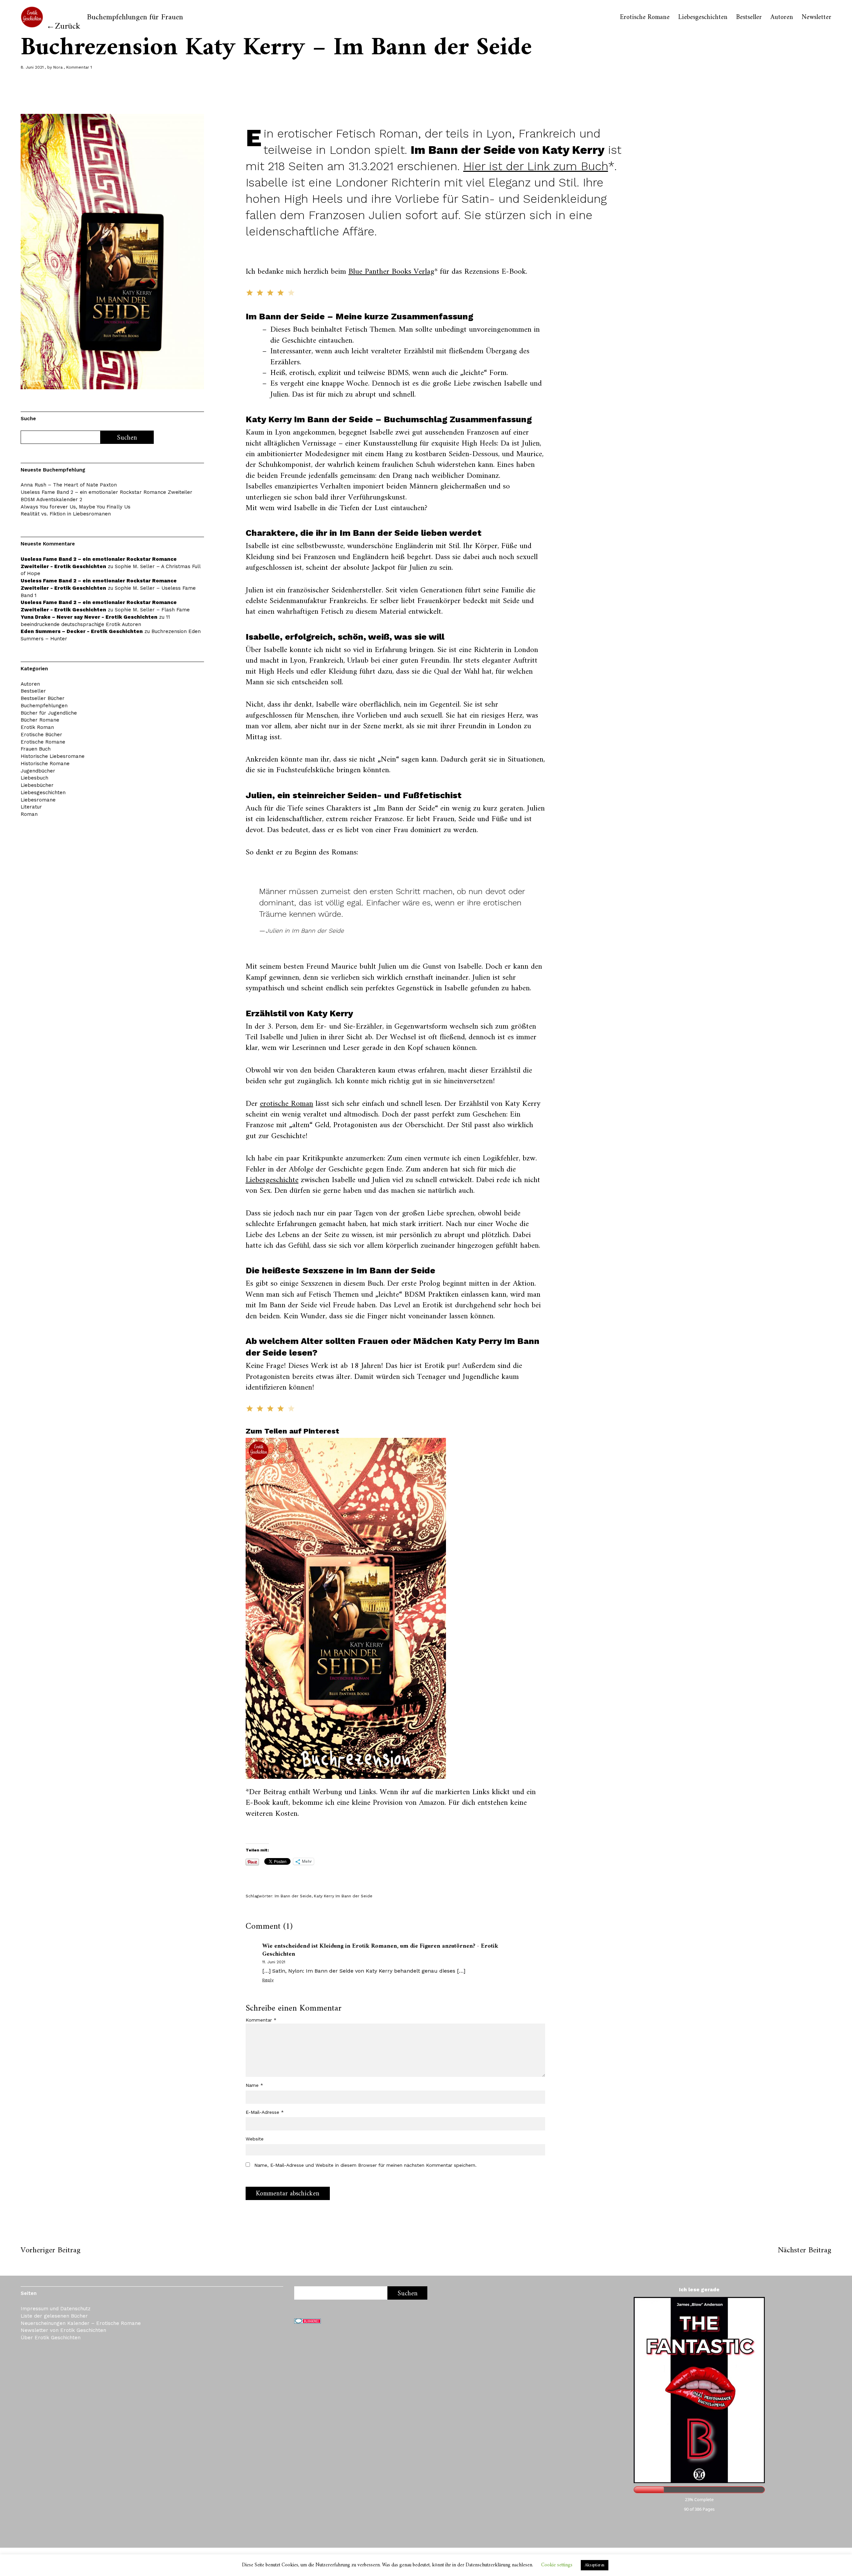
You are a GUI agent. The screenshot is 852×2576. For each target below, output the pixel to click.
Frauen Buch (36, 749)
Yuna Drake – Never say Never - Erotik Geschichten (89, 617)
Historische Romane (45, 764)
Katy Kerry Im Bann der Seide (343, 1896)
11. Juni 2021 (274, 1962)
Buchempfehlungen (44, 706)
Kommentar (261, 2020)
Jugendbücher (38, 771)
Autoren (782, 18)
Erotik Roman (37, 727)
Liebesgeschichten (703, 18)
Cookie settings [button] (557, 2565)
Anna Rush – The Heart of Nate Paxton (69, 485)
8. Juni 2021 (32, 67)
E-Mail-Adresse (265, 2112)
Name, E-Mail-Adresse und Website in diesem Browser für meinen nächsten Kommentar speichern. (365, 2165)
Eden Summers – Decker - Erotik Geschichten (82, 631)
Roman (29, 814)
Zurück (68, 26)
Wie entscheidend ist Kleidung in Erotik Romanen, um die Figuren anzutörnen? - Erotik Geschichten (380, 1950)
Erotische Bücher (41, 735)
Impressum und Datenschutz (56, 2309)
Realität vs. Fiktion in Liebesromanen (66, 514)
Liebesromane (38, 800)
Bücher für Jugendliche (49, 713)
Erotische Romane (645, 18)
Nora (58, 67)
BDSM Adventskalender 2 (51, 499)
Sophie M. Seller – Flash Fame (152, 610)
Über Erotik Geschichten (51, 2338)
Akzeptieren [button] (595, 2565)
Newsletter (817, 18)
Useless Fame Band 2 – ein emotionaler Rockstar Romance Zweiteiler (106, 492)
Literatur (31, 807)
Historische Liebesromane (53, 756)
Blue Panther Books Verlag (391, 272)
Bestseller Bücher (43, 698)
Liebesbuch (34, 778)
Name (254, 2085)
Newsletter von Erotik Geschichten (63, 2330)
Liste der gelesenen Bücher (54, 2316)
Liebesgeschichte (272, 1180)
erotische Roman (287, 1104)
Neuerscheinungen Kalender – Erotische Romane (81, 2323)
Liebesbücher (37, 785)
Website (255, 2139)
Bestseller (749, 18)
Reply (268, 1980)
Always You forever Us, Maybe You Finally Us (76, 507)
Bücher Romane (40, 720)
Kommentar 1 (79, 67)
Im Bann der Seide (293, 1896)
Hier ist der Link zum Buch (536, 166)
